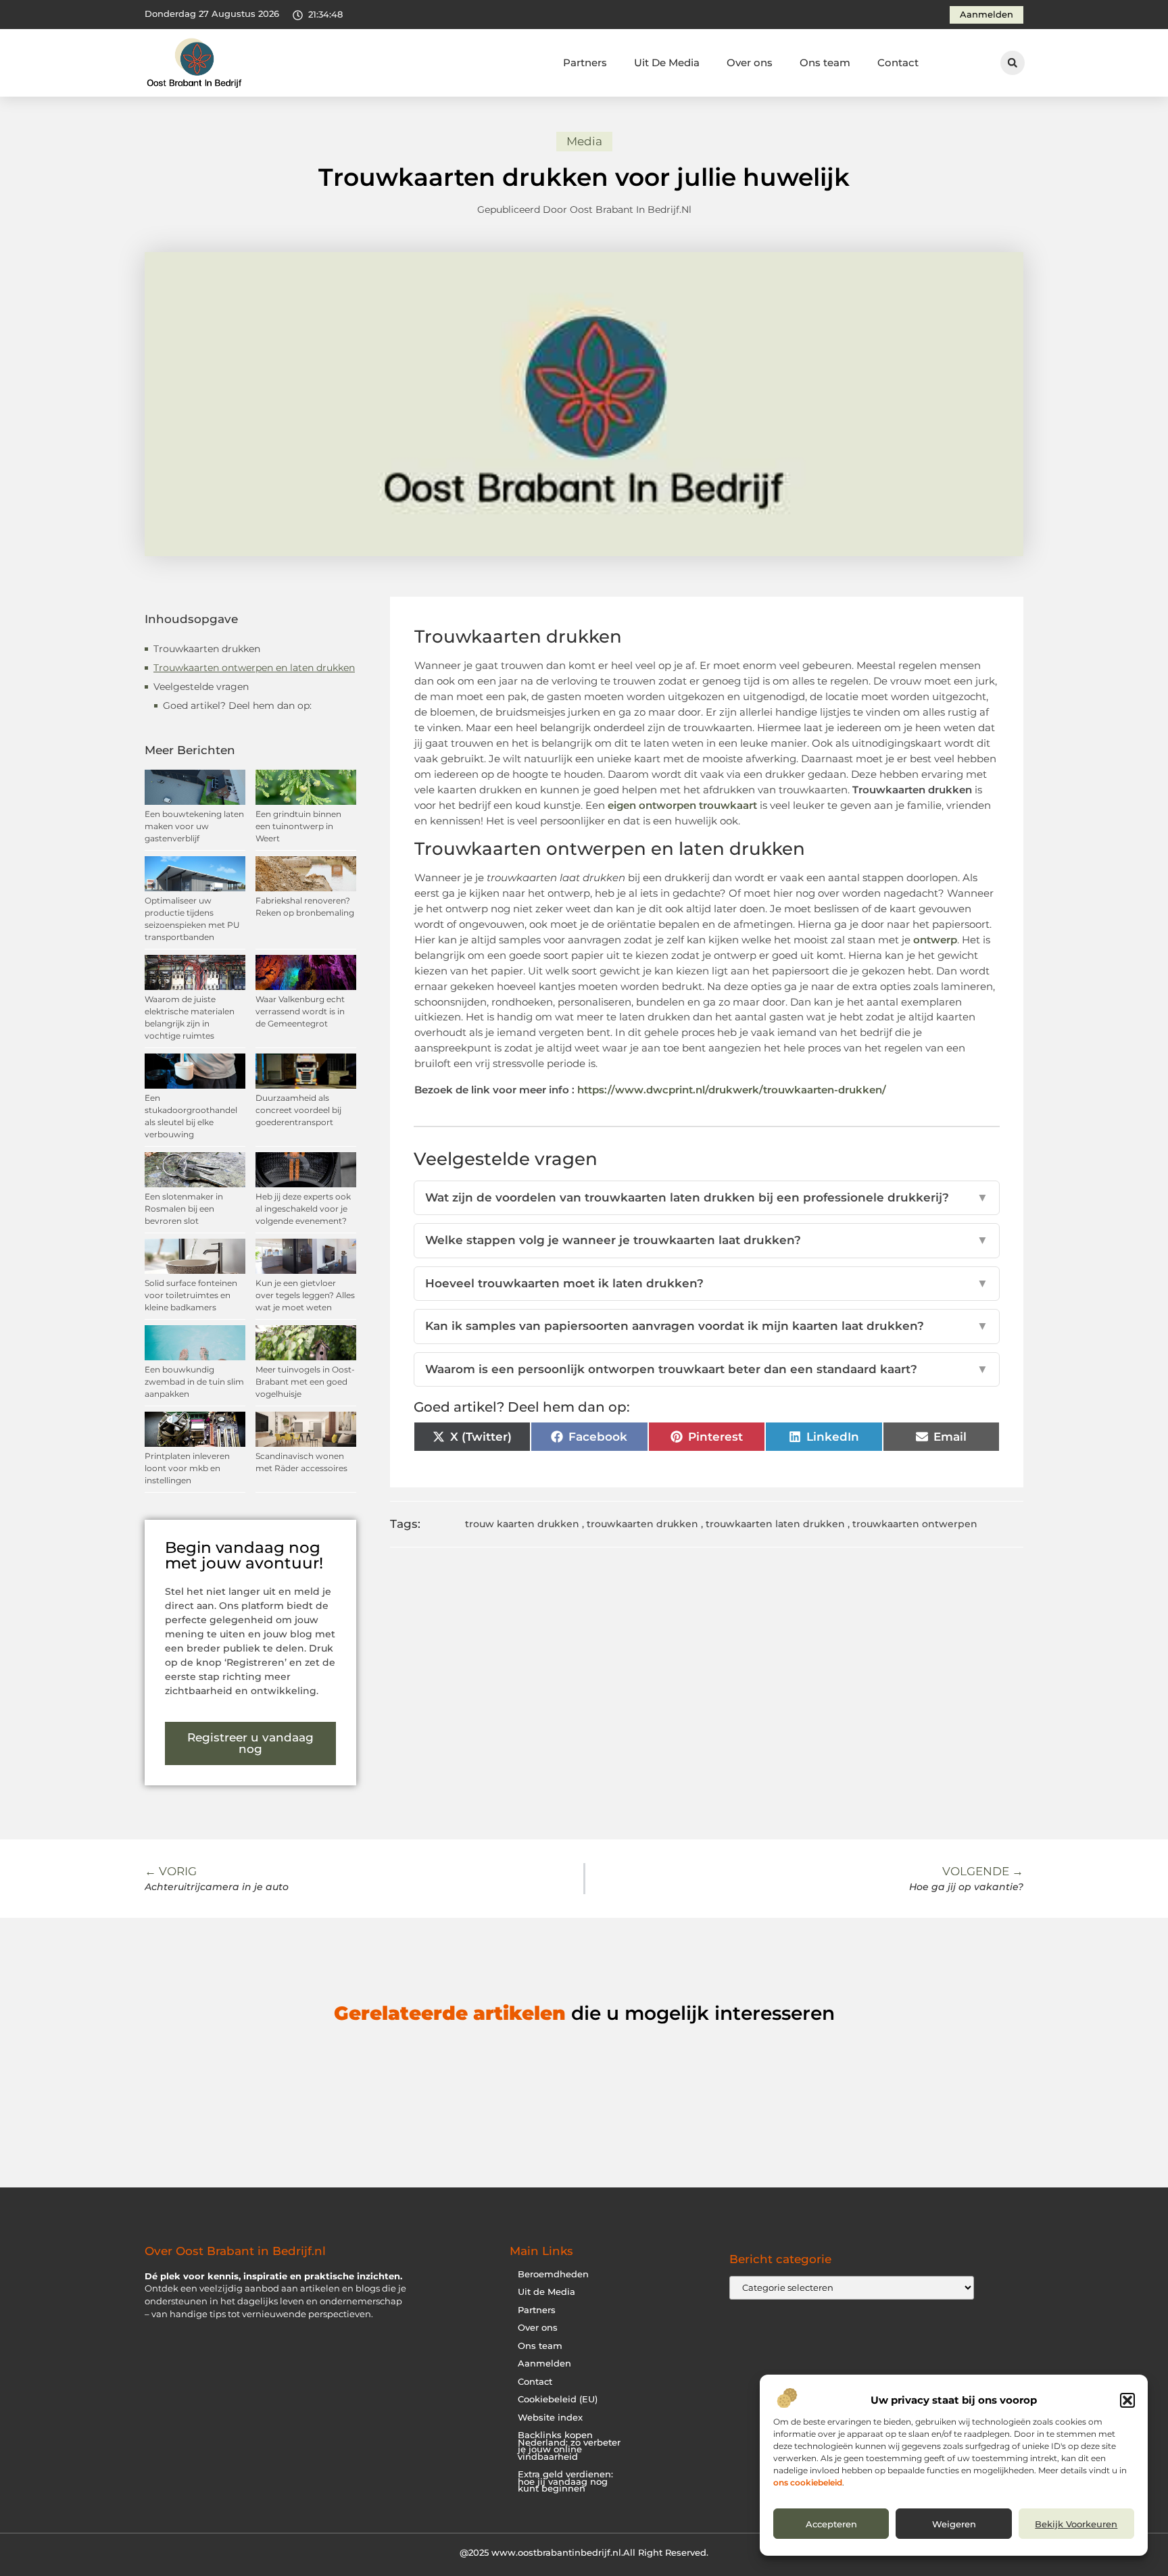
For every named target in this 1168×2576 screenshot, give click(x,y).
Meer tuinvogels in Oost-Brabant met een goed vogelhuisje (305, 1382)
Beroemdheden (553, 2274)
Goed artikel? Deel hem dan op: (237, 705)
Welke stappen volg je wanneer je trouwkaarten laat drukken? (707, 1240)
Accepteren (831, 2524)
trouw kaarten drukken (522, 1524)
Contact (898, 63)
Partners (585, 63)
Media (584, 141)
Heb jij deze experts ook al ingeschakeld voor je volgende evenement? (303, 1209)
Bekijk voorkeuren (1076, 2524)
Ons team (825, 63)
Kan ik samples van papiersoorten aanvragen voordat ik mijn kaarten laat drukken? (707, 1326)
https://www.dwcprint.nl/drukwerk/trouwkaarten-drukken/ (732, 1090)
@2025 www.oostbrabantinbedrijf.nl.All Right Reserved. (584, 2552)
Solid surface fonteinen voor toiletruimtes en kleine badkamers (191, 1295)
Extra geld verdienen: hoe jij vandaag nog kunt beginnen (565, 2481)
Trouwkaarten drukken (207, 649)
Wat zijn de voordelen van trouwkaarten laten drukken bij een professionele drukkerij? (707, 1197)
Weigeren (954, 2524)
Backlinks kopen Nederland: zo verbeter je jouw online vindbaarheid (569, 2446)
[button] (1127, 2400)
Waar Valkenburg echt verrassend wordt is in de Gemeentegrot (300, 1011)
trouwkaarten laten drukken (775, 1524)
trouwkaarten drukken (642, 1524)
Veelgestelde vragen (201, 687)
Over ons (750, 63)
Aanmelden (544, 2363)
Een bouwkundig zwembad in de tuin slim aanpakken (194, 1382)
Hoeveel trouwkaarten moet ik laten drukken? (707, 1283)
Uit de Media (546, 2292)
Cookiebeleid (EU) (558, 2399)
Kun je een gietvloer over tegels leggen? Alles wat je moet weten (305, 1295)
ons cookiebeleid (808, 2482)
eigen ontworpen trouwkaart (684, 805)
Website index (550, 2418)
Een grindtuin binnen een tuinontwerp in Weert (298, 826)
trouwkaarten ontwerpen (915, 1524)
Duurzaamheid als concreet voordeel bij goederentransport (298, 1110)
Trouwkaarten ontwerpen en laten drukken (254, 668)
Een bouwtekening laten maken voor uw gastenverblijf (194, 826)
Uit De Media (667, 63)
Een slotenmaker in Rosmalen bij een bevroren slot (184, 1209)
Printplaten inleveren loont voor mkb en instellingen (187, 1468)
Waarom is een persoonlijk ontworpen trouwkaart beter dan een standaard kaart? (707, 1369)
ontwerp (935, 940)
